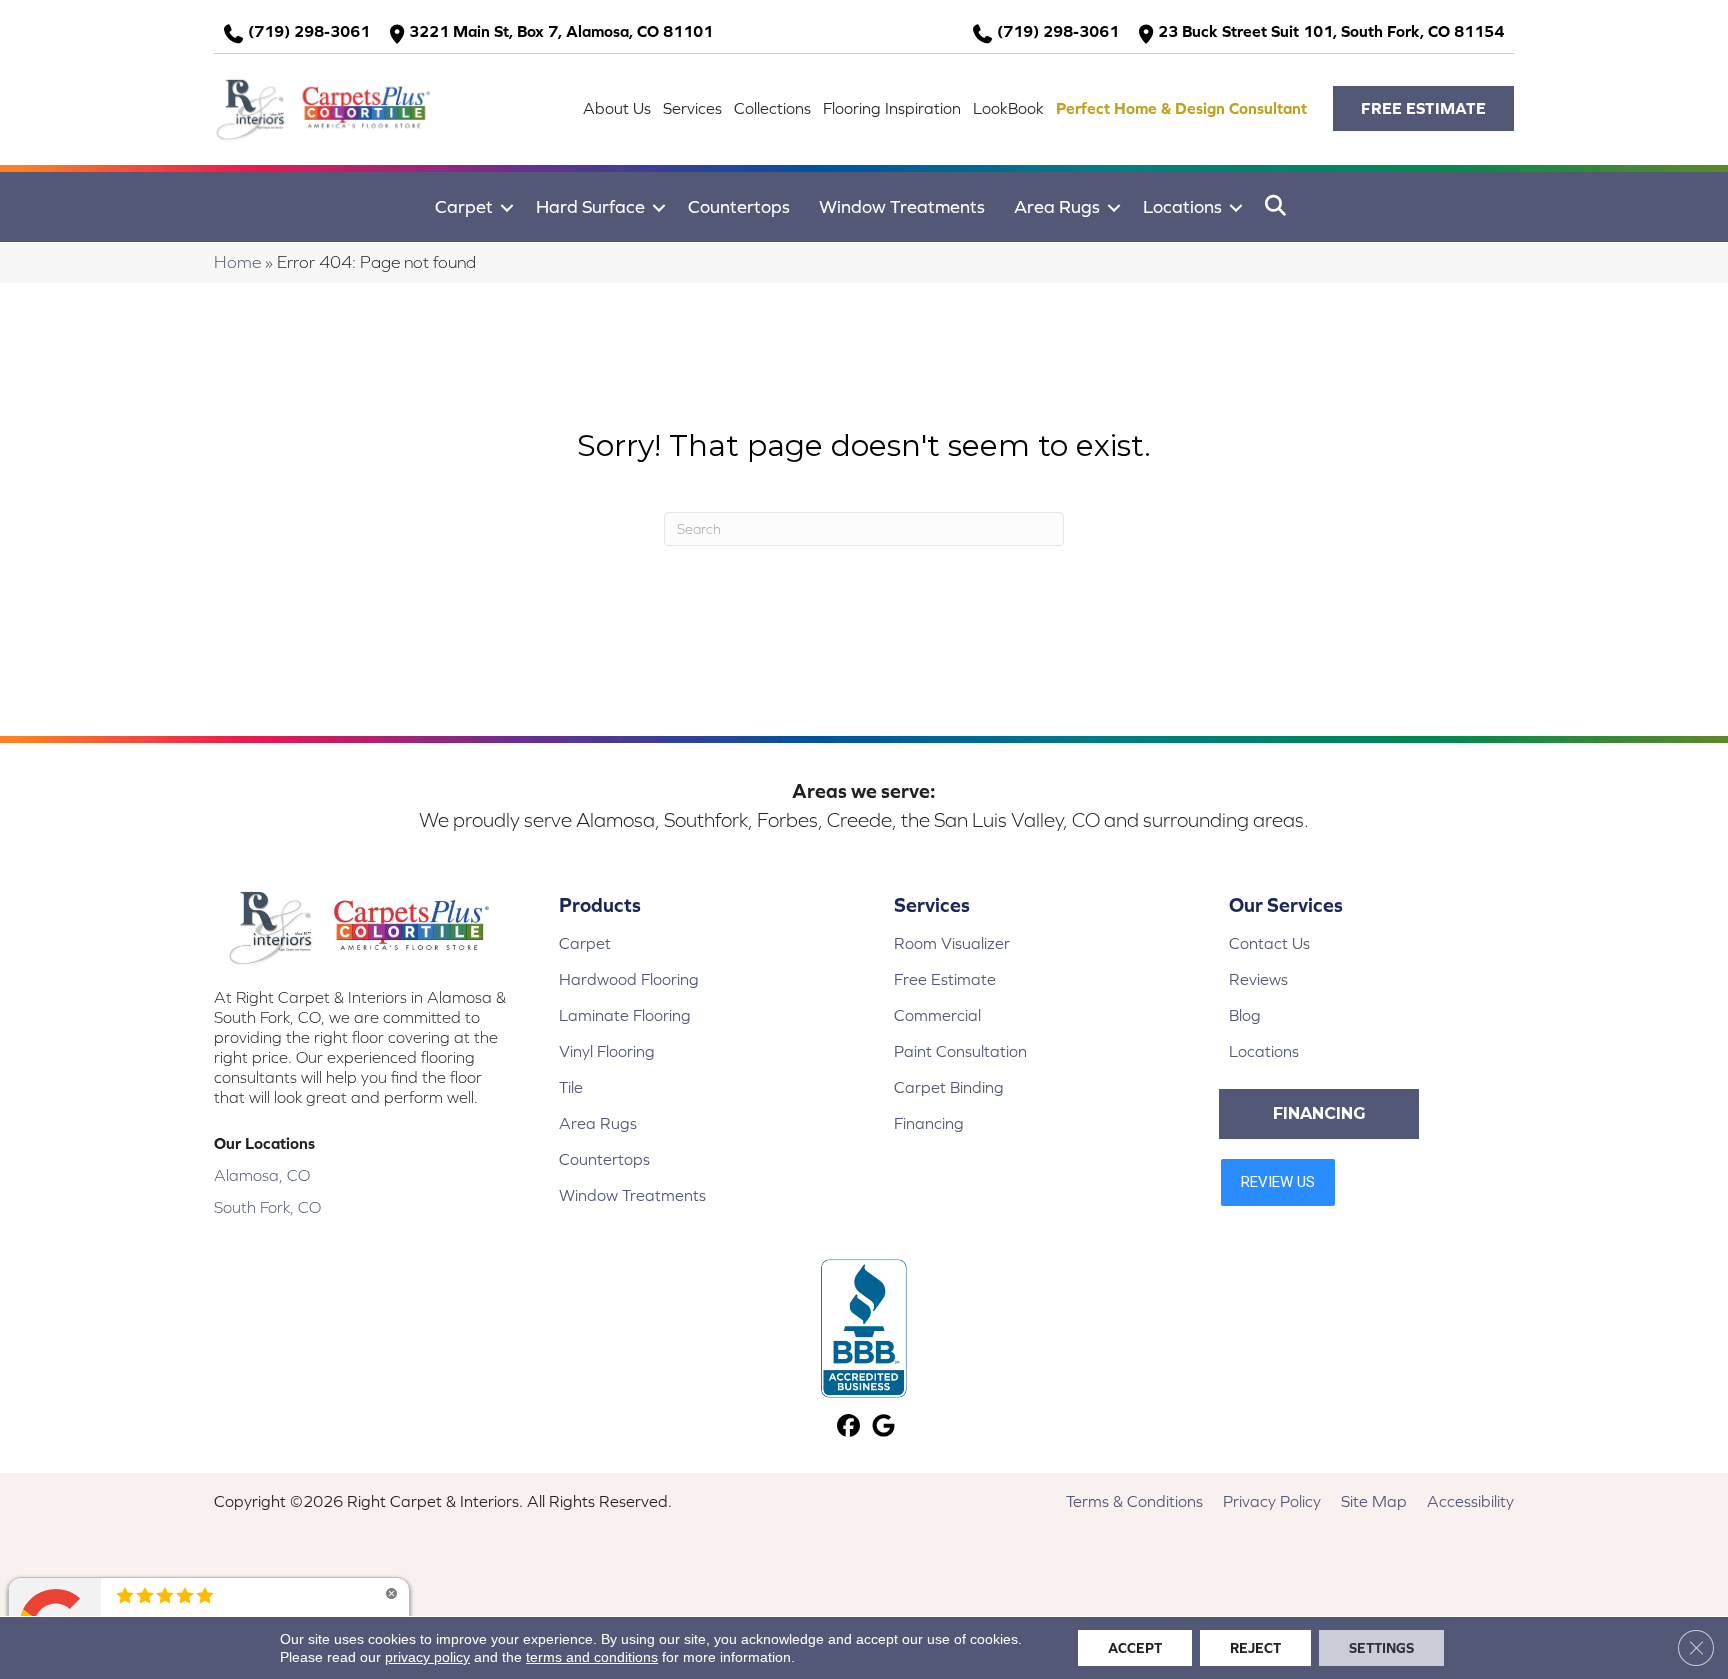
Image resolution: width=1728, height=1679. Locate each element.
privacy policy (427, 1657)
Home (237, 262)
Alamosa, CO (262, 1175)
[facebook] (848, 1427)
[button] (1423, 108)
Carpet (464, 206)
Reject (1255, 1648)
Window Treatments (902, 206)
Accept (1135, 1648)
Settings (1381, 1648)
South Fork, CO (267, 1207)
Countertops (739, 206)
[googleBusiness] (883, 1427)
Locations (1182, 206)
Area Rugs (1057, 206)
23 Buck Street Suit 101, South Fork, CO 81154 (1331, 31)
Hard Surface (590, 206)
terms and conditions (592, 1657)
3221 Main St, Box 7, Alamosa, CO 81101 (561, 31)
